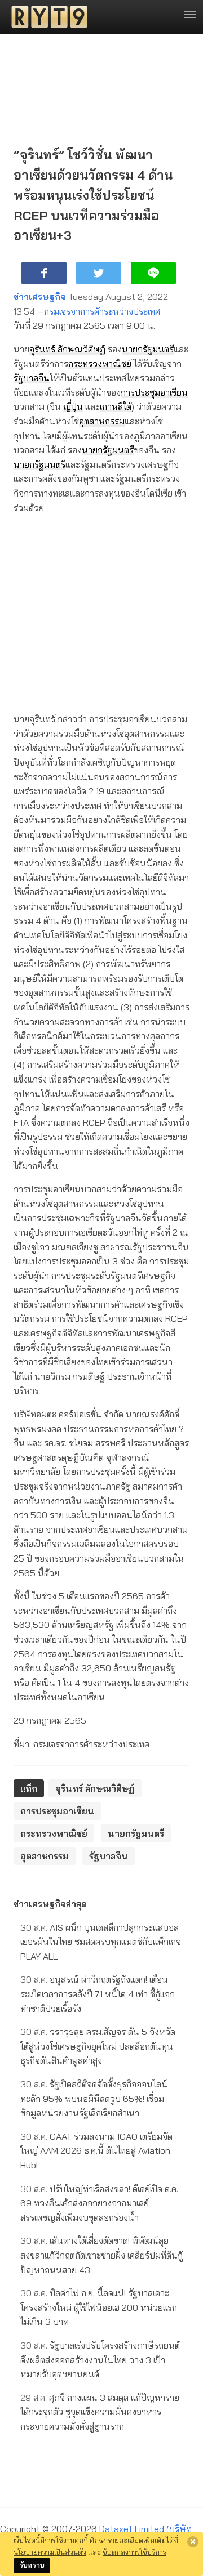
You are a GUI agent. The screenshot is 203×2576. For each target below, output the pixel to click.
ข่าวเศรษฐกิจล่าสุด (50, 1904)
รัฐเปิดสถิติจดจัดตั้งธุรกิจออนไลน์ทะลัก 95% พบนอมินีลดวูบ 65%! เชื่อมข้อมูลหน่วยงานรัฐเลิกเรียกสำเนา (94, 2098)
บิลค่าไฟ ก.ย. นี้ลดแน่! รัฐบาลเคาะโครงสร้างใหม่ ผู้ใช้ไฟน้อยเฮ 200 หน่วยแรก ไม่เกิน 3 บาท (99, 2307)
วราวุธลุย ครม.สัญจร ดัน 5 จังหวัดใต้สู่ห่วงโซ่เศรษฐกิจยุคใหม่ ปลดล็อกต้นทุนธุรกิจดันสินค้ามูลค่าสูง (98, 2046)
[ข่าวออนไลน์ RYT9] (46, 17)
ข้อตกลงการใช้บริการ (134, 2552)
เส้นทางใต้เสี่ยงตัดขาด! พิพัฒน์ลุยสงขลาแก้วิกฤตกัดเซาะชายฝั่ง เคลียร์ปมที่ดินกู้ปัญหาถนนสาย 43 (101, 2255)
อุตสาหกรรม (102, 421)
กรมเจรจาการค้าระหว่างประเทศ (102, 311)
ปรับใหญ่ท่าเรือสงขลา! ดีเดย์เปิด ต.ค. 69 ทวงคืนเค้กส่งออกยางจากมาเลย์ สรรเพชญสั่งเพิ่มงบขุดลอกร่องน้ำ (99, 2203)
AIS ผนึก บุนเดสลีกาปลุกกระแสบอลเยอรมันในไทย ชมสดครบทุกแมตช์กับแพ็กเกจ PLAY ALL (101, 1942)
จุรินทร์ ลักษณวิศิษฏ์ (67, 349)
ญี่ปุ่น (73, 406)
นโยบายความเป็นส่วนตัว (50, 2552)
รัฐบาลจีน (32, 378)
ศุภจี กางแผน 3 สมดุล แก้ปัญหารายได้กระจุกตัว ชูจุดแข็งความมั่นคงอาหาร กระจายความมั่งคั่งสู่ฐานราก (100, 2412)
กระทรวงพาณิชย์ (100, 364)
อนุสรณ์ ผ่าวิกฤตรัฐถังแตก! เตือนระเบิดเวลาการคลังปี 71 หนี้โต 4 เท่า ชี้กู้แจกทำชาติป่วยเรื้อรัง (98, 1994)
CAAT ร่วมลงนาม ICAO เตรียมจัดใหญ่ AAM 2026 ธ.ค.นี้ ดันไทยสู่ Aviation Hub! (96, 2151)
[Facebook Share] (44, 273)
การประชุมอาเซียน (154, 392)
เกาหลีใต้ (116, 406)
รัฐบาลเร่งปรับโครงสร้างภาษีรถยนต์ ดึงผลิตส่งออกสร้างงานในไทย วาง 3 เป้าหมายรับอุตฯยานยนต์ (100, 2360)
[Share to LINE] (153, 273)
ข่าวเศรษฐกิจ (40, 297)
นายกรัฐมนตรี (148, 349)
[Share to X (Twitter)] (99, 273)
